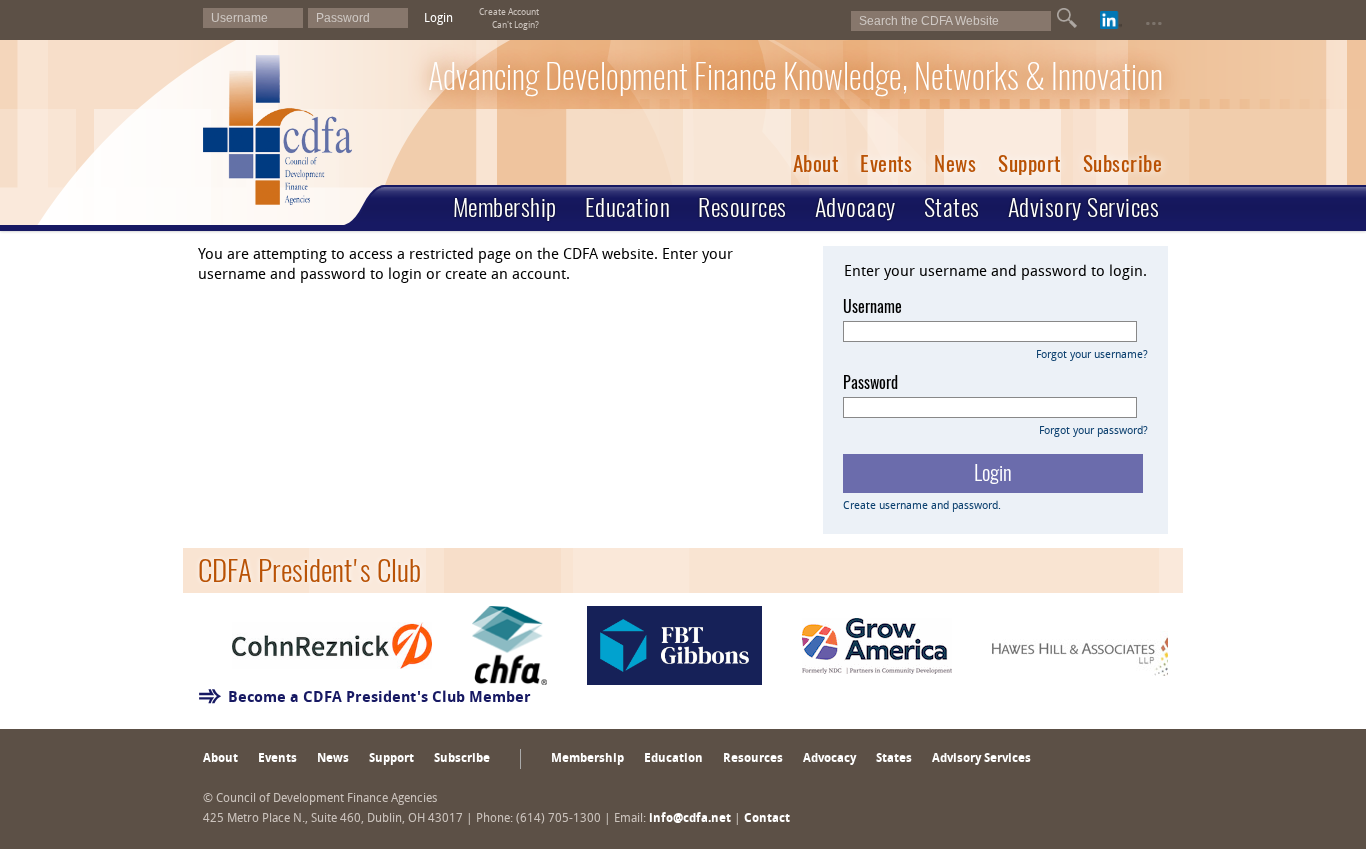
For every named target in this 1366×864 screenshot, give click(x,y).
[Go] (1067, 18)
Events (886, 163)
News (955, 163)
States (952, 207)
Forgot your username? (1092, 355)
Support (1029, 163)
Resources (742, 207)
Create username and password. (922, 506)
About (816, 163)
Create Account (509, 12)
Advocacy (855, 207)
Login (438, 19)
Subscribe (1123, 163)
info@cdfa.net (690, 819)
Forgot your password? (1093, 431)
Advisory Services (1084, 207)
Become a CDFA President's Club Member (379, 698)
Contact (767, 819)
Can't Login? (515, 25)
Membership (505, 207)
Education (628, 207)
